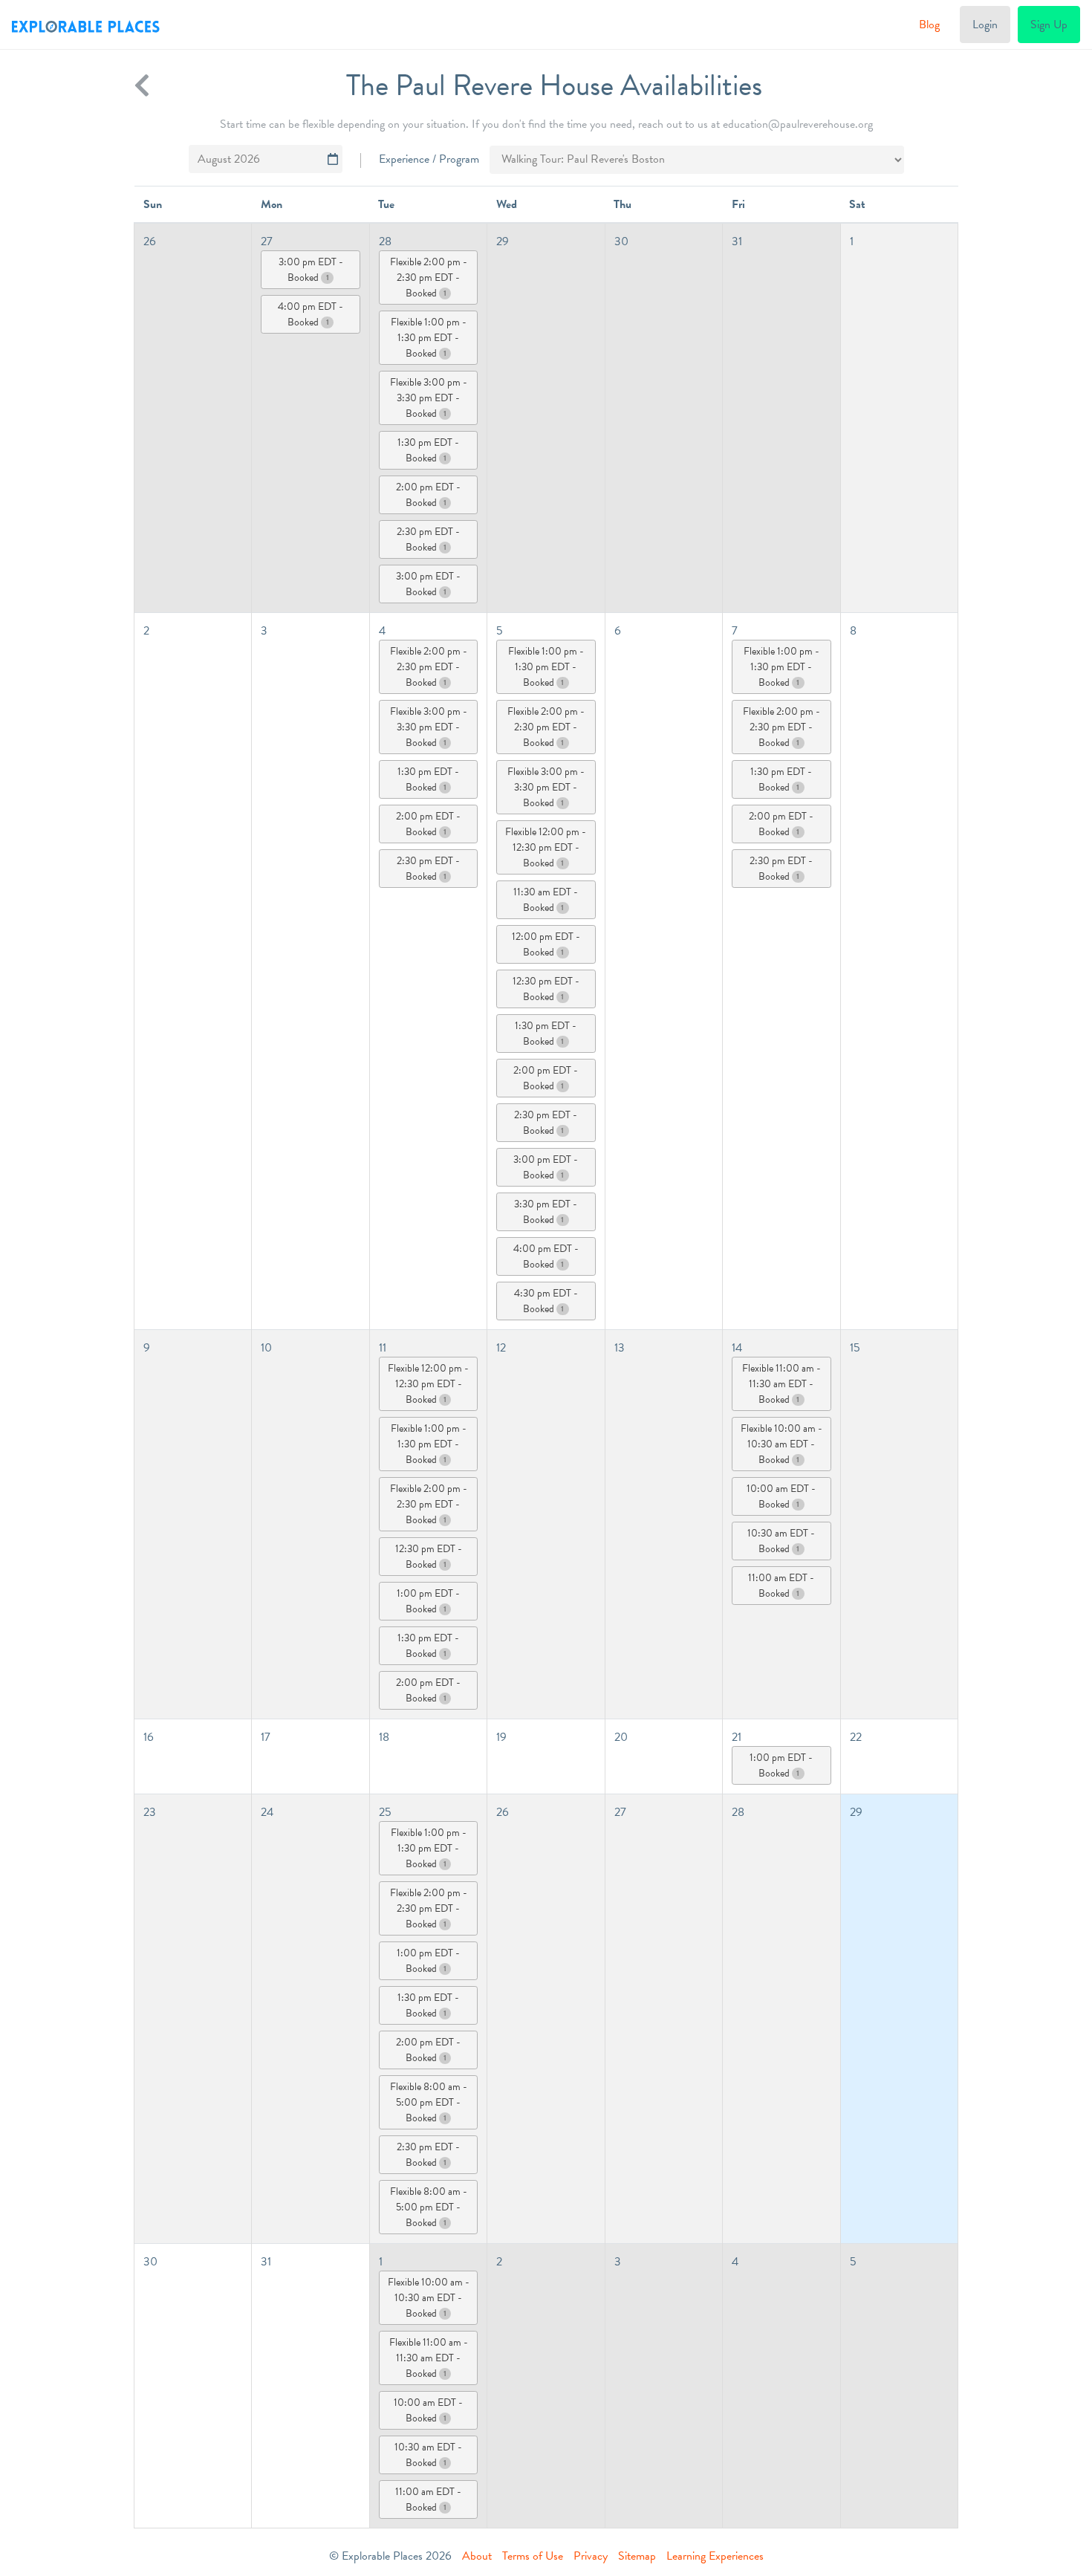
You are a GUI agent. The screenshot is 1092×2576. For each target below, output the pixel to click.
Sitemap (637, 2556)
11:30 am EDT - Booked (546, 900)
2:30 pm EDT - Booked (428, 539)
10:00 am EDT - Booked (781, 1496)
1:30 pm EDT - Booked (428, 450)
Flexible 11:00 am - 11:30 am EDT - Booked (781, 1384)
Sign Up (1049, 25)
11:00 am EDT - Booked (781, 1586)
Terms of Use (533, 2556)
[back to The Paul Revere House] (142, 85)
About (477, 2556)
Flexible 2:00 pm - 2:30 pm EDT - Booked (429, 278)
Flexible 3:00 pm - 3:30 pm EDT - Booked (429, 398)
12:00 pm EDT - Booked (546, 944)
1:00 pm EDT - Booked (428, 1601)
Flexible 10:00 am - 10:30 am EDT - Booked (781, 1444)
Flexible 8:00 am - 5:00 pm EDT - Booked (429, 2102)
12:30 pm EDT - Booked (546, 989)
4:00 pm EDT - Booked (311, 314)
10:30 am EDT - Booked (781, 1541)
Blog (929, 25)
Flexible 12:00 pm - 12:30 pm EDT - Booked (546, 847)
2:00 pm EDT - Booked (428, 495)
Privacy (591, 2556)
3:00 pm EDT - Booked (311, 270)
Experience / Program (429, 159)
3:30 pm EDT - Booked (546, 1212)
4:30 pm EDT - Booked (546, 1301)
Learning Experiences (715, 2556)
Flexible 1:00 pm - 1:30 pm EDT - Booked (429, 338)
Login (985, 25)
